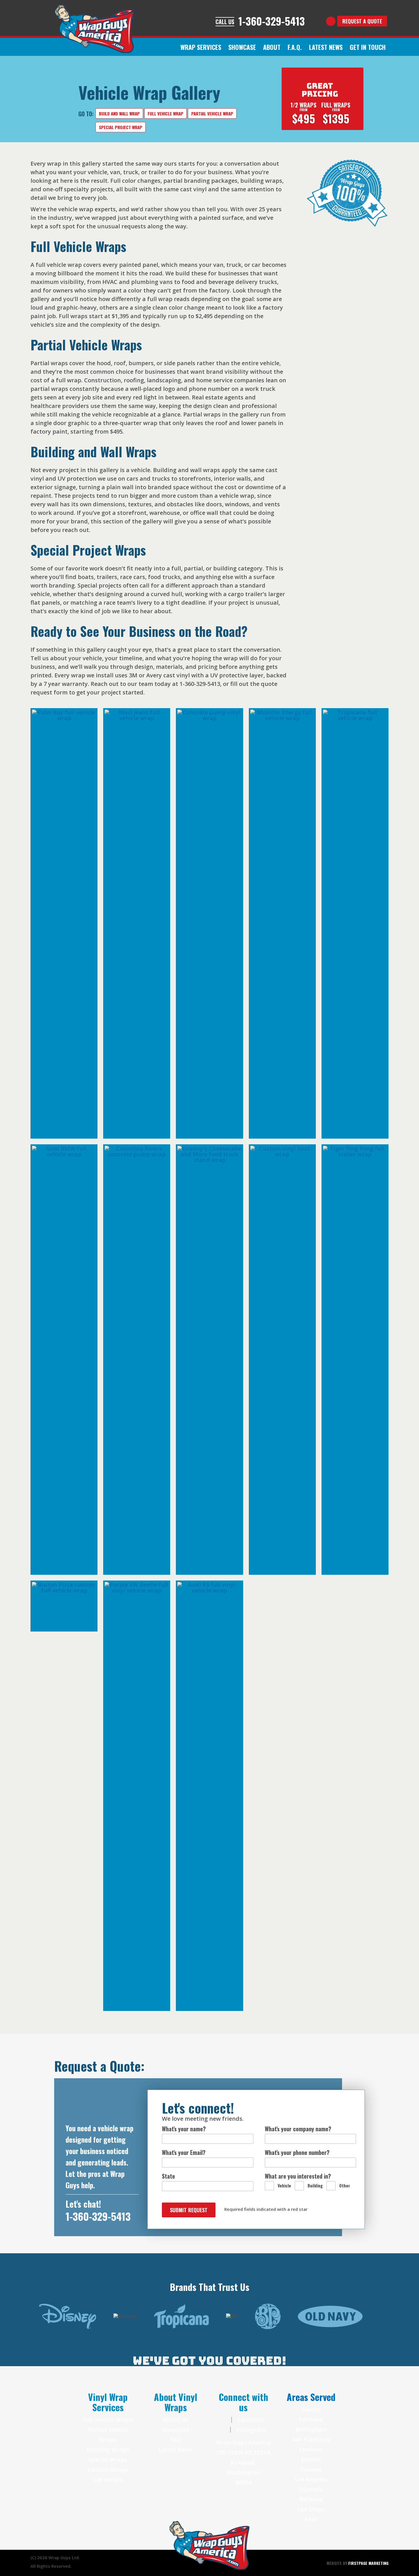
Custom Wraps (108, 2470)
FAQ (176, 2440)
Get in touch (368, 47)
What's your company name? (298, 2129)
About (272, 47)
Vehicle (284, 2185)
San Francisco (311, 2439)
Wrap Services (201, 47)
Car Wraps (108, 2479)
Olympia (311, 2489)
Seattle (311, 2409)
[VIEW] (64, 923)
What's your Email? (184, 2152)
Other (345, 2185)
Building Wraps (108, 2450)
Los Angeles (311, 2479)
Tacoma (311, 2469)
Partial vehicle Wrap (212, 113)
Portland (311, 2419)
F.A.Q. (295, 47)
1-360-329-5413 (98, 2216)
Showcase (176, 2430)
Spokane (311, 2449)
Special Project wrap (121, 127)
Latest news (326, 47)
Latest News (176, 2450)
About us (176, 2420)
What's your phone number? (297, 2152)
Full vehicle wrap (165, 113)
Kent (311, 2519)
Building (315, 2185)
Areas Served (311, 2397)
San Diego (311, 2509)
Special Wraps (108, 2460)
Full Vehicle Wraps (108, 2420)
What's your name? (184, 2129)
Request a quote (362, 21)
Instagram (250, 2430)
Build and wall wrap (119, 113)
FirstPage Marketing (368, 2563)
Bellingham (311, 2429)
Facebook (250, 2420)
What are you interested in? (298, 2176)
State (168, 2176)
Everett (311, 2459)
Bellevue (311, 2499)
